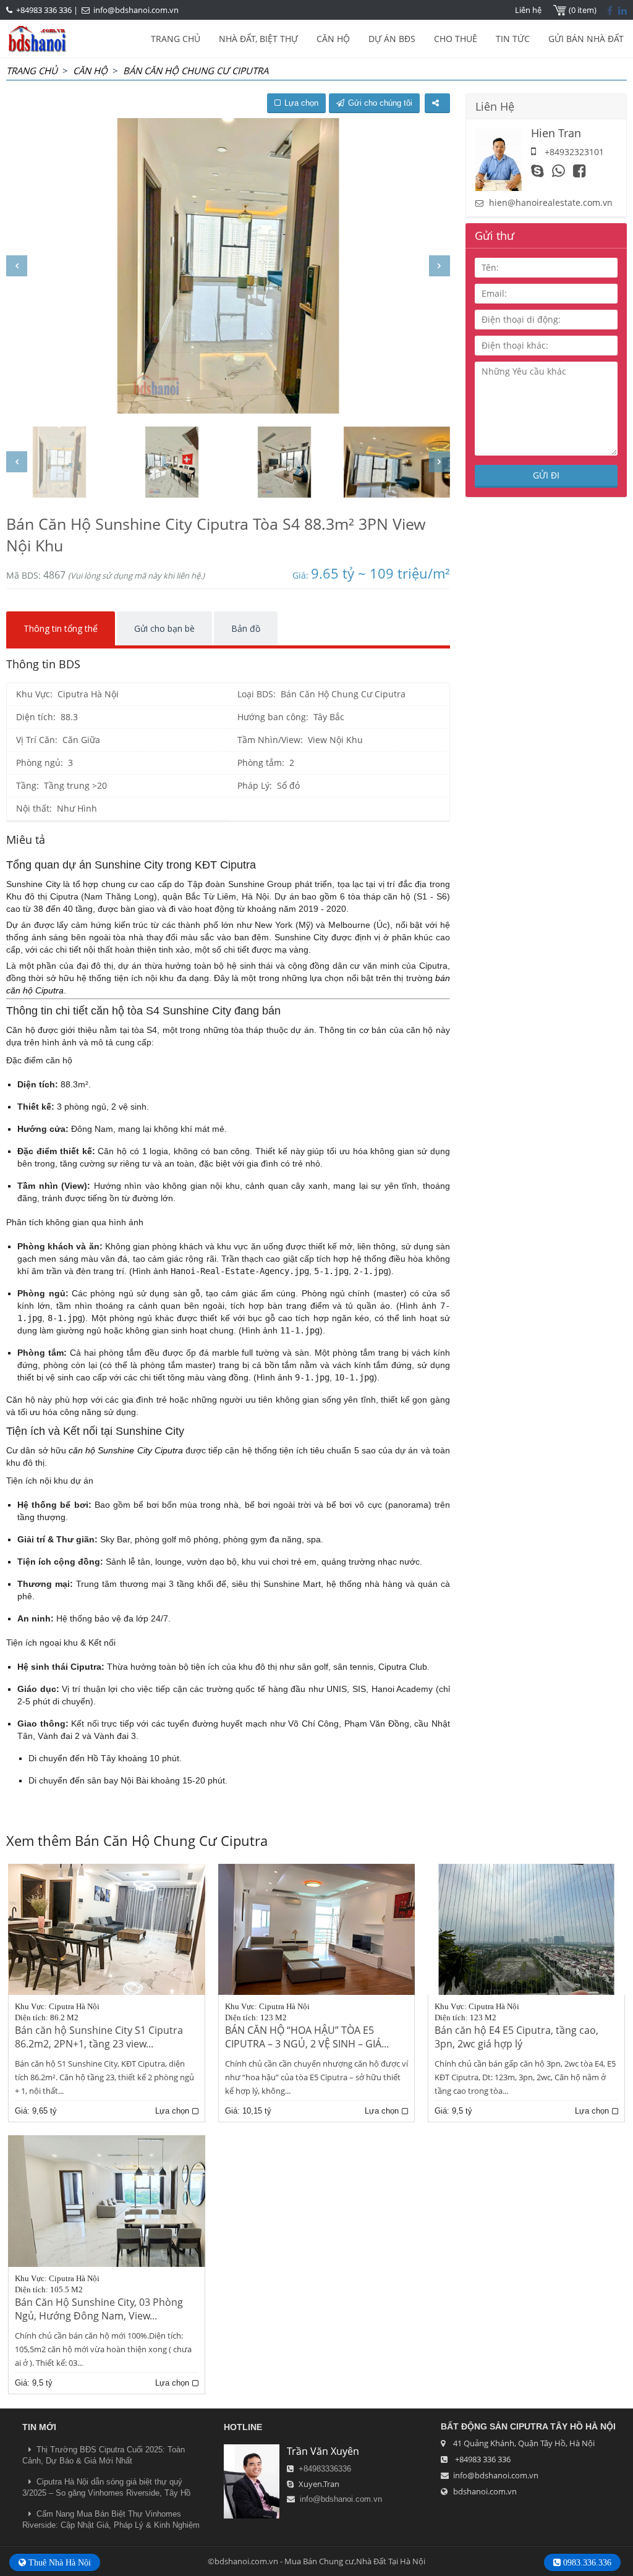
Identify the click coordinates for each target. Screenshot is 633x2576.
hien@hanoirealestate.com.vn (551, 202)
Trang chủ (32, 70)
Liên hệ (528, 10)
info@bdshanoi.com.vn (136, 10)
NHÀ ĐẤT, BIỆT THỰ (258, 39)
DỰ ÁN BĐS (392, 39)
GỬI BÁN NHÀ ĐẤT (586, 39)
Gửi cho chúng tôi (380, 103)
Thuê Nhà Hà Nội (58, 2562)
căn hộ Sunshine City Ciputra (126, 1450)
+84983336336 (325, 2469)
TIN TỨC (513, 39)
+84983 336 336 (44, 10)
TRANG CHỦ (176, 39)
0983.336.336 (586, 2562)
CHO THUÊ (456, 39)
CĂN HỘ (333, 39)
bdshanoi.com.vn (485, 2491)
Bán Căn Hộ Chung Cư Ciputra (196, 70)
